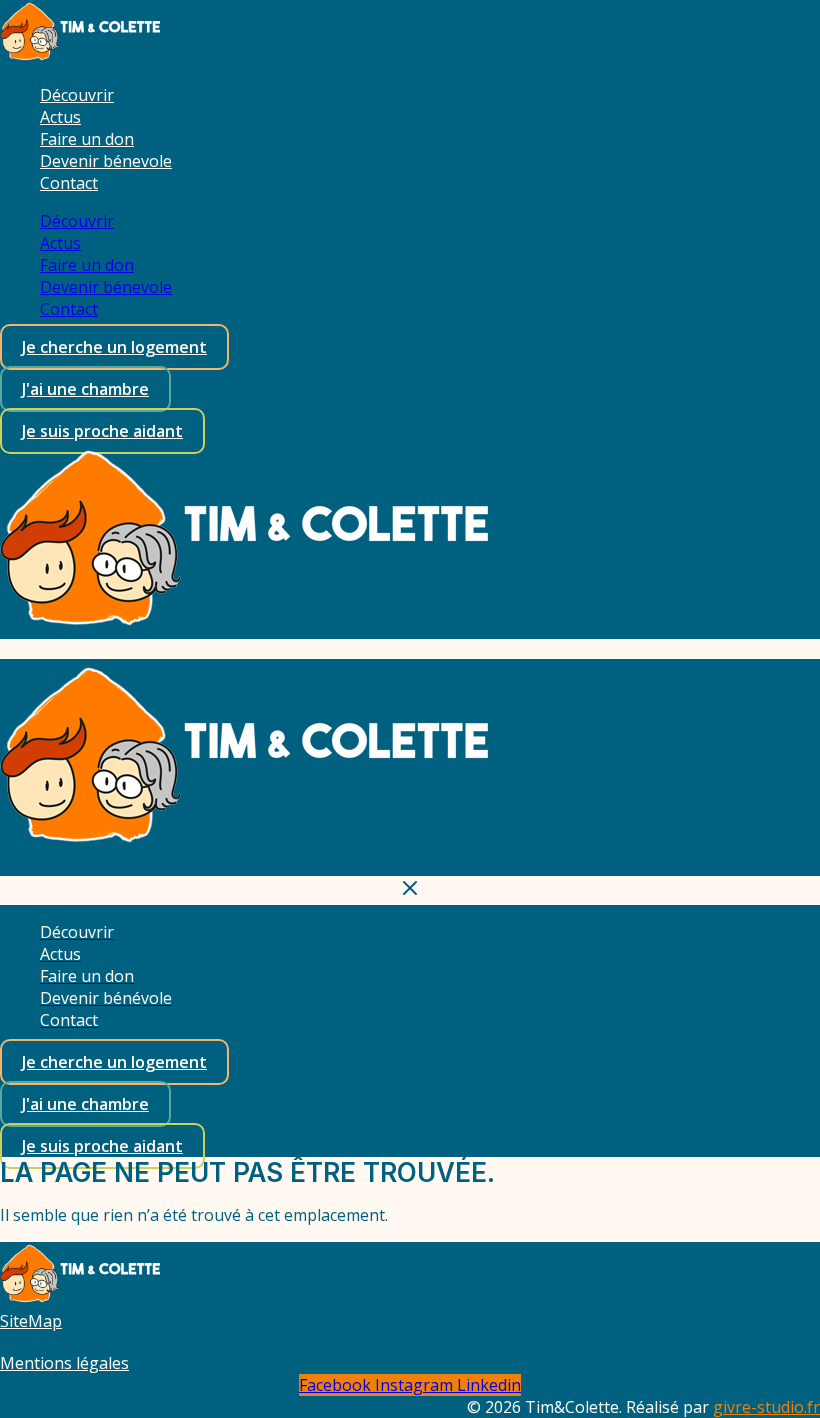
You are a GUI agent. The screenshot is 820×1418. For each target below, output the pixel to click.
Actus (60, 117)
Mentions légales (64, 1363)
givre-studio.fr (766, 1407)
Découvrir (77, 95)
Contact (69, 183)
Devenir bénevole (106, 161)
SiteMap (31, 1321)
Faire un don (87, 139)
